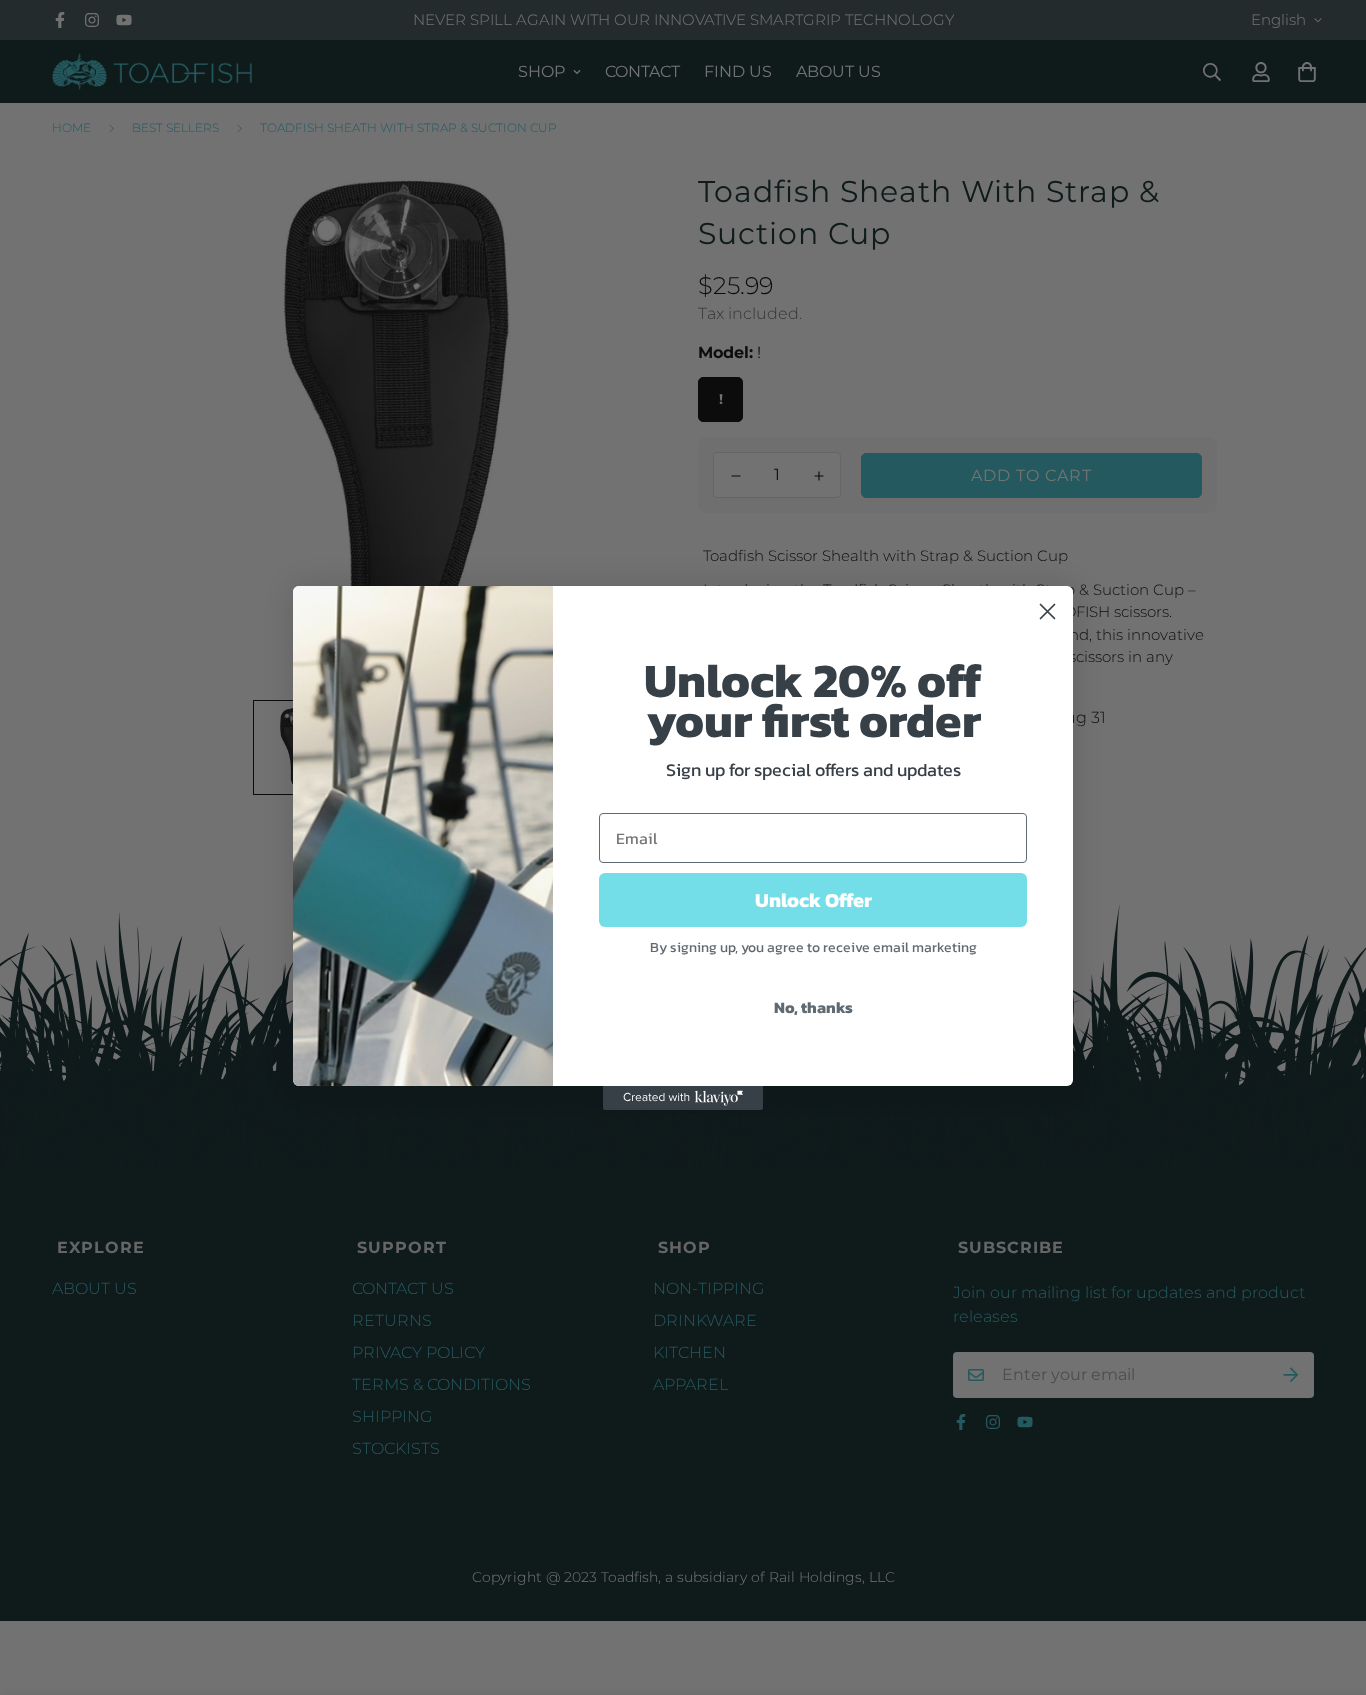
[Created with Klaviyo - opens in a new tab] (683, 1098)
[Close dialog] (1047, 611)
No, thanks (813, 1007)
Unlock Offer (813, 900)
